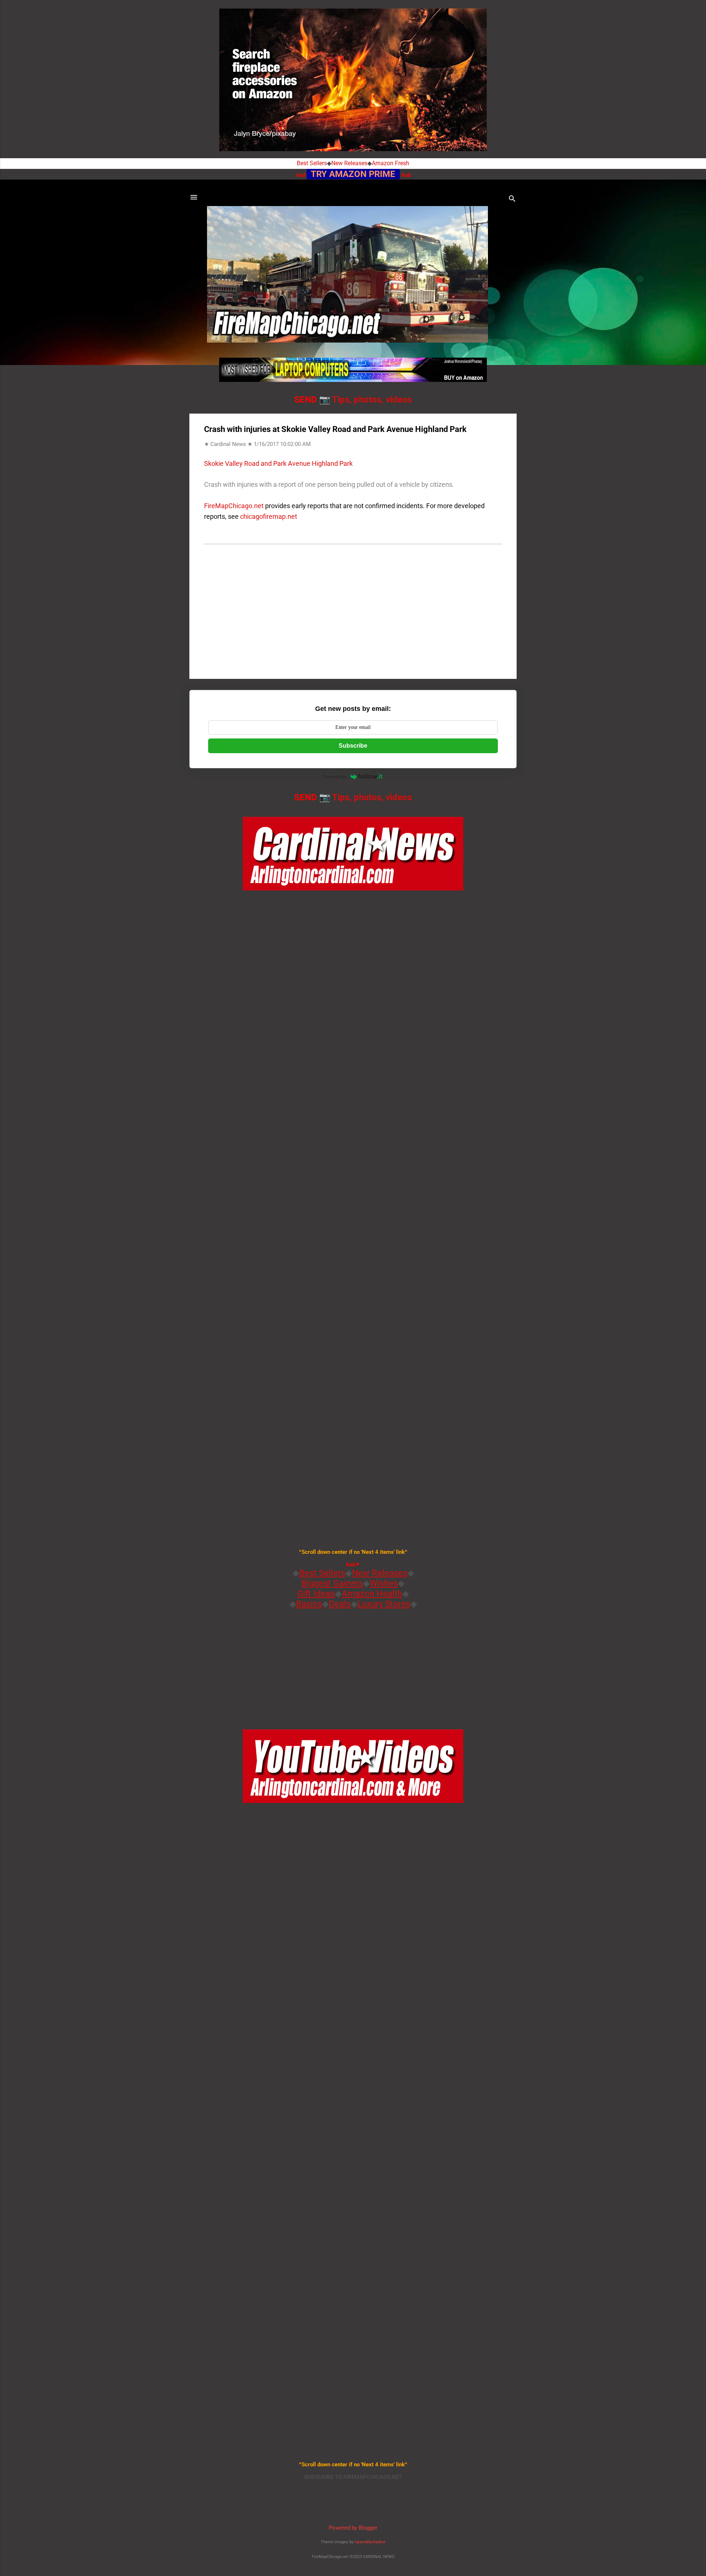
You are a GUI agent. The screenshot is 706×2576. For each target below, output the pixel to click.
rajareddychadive (370, 2542)
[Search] (512, 200)
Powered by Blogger (353, 2528)
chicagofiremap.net (269, 516)
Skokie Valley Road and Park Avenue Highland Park (278, 463)
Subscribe (353, 746)
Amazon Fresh (391, 163)
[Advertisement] (353, 610)
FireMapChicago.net (234, 506)
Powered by (335, 777)
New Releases (349, 163)
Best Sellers (312, 163)
